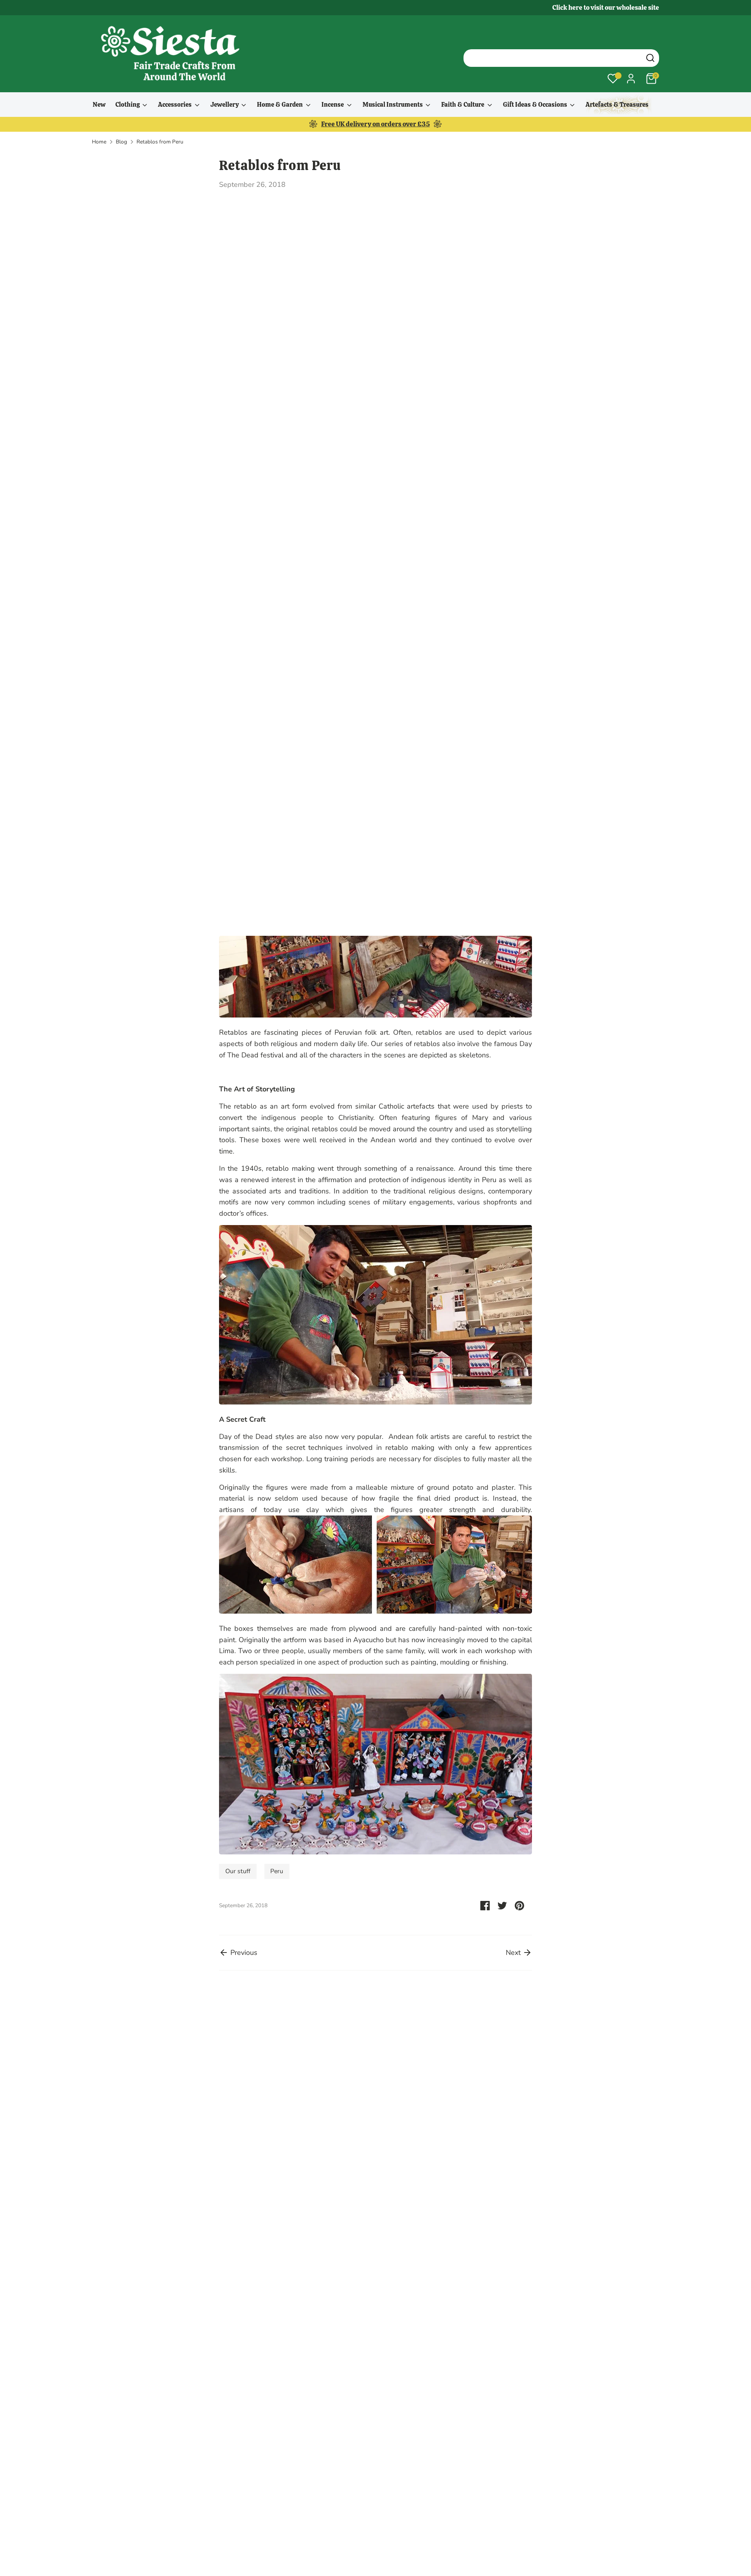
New (99, 105)
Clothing (128, 105)
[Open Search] (650, 58)
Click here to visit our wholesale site (606, 7)
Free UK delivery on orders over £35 (375, 124)
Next (514, 1953)
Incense (333, 105)
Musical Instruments (393, 105)
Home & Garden (280, 105)
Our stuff (238, 1871)
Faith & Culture (463, 105)
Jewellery (225, 105)
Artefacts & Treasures (617, 105)
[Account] (631, 79)
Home (99, 142)
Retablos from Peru (160, 142)
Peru (277, 1871)
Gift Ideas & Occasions (536, 105)
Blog (121, 142)
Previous (243, 1953)
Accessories (175, 105)
